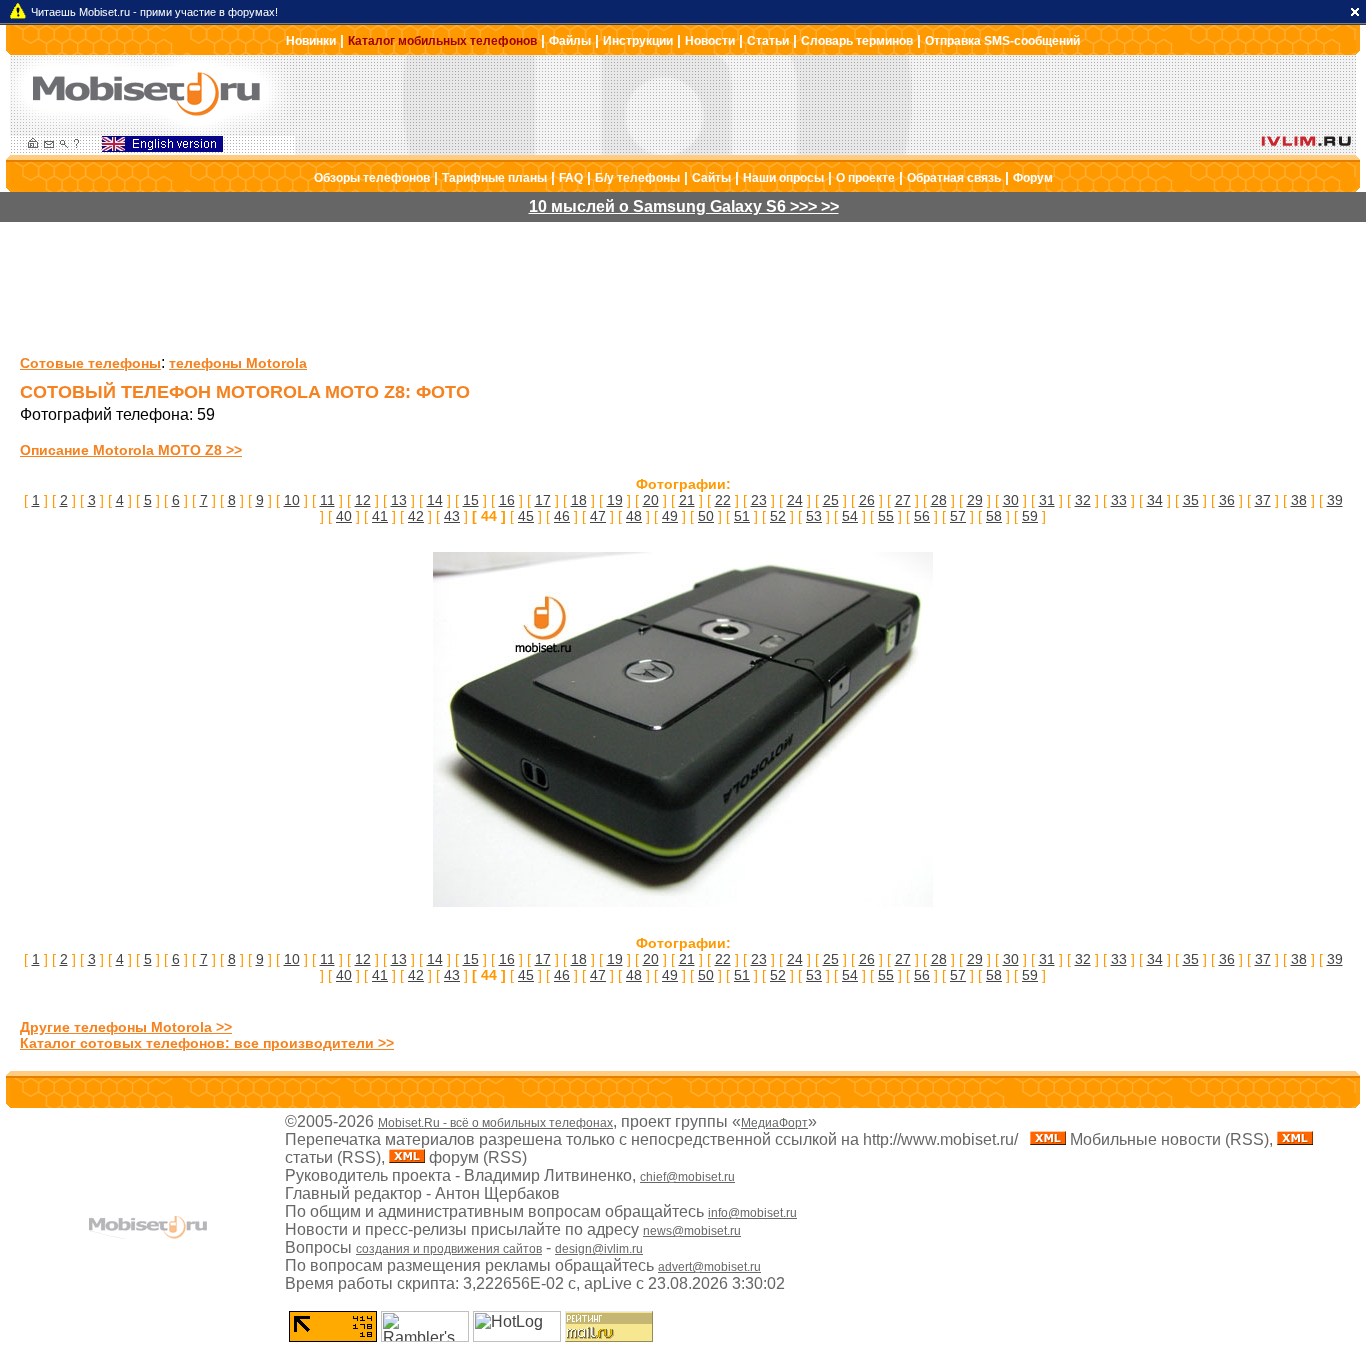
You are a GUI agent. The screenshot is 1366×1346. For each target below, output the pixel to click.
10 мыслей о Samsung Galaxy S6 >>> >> (684, 206)
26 (867, 500)
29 (975, 500)
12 (363, 500)
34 (1155, 500)
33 (1119, 500)
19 (615, 500)
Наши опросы (783, 178)
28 (939, 500)
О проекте (865, 178)
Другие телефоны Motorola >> (126, 1027)
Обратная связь (954, 178)
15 (471, 500)
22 (723, 500)
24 (795, 500)
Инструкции (638, 41)
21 (687, 500)
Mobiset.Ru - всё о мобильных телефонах (495, 1123)
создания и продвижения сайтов (449, 1249)
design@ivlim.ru (599, 1249)
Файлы (570, 41)
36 (1227, 500)
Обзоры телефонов (372, 178)
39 (1335, 500)
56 (922, 516)
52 (778, 516)
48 (634, 516)
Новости (710, 41)
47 (598, 516)
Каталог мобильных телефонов (442, 41)
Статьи (768, 41)
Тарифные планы (494, 178)
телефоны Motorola (238, 363)
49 (670, 516)
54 (850, 516)
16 (507, 500)
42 (416, 516)
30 (1011, 500)
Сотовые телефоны (90, 363)
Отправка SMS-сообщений (1002, 41)
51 (742, 516)
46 (562, 516)
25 (831, 500)
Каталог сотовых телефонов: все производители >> (207, 1043)
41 (380, 516)
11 (327, 500)
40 (344, 516)
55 (886, 516)
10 (292, 500)
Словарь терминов (857, 41)
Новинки (311, 41)
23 (759, 500)
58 (994, 516)
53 (814, 516)
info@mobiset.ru (752, 1213)
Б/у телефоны (637, 178)
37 (1263, 500)
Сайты (711, 178)
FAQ (571, 178)
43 (452, 516)
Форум (1033, 178)
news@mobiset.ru (692, 1231)
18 (579, 500)
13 (399, 500)
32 (1083, 500)
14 (435, 500)
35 (1191, 500)
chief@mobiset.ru (687, 1177)
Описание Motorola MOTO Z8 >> (131, 450)
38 (1299, 500)
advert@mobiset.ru (709, 1267)
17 (543, 500)
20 (651, 500)
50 (706, 516)
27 (903, 500)
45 (526, 516)
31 (1047, 500)
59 (1030, 516)
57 (958, 516)
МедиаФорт (774, 1123)
